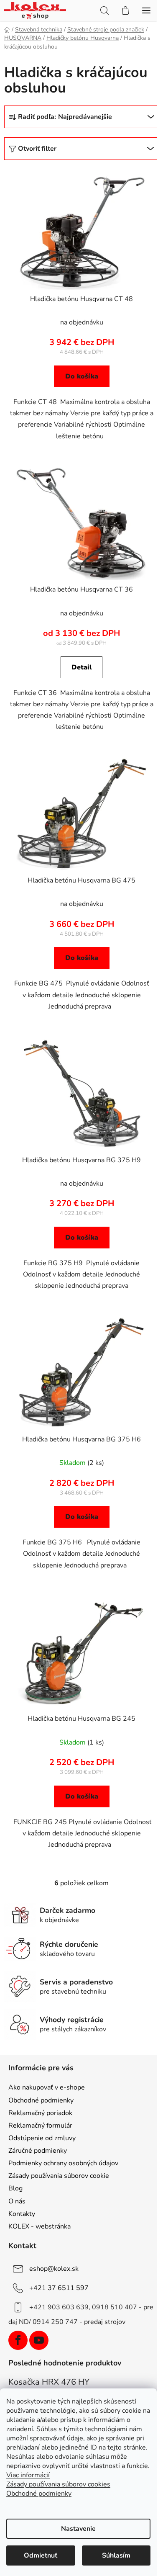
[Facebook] (18, 2340)
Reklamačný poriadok (40, 2113)
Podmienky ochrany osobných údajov (63, 2163)
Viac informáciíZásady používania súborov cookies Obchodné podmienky (58, 2484)
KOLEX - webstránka (39, 2226)
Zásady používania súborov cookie (59, 2176)
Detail (82, 667)
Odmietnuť (41, 2555)
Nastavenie (78, 2529)
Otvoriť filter (37, 149)
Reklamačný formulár (40, 2126)
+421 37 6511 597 (59, 2288)
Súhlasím (116, 2555)
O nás (17, 2201)
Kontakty (22, 2214)
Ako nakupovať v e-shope (47, 2087)
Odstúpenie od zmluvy (42, 2138)
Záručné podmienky (38, 2151)
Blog (15, 2188)
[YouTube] (39, 2340)
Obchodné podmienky (41, 2100)
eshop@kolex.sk (54, 2269)
